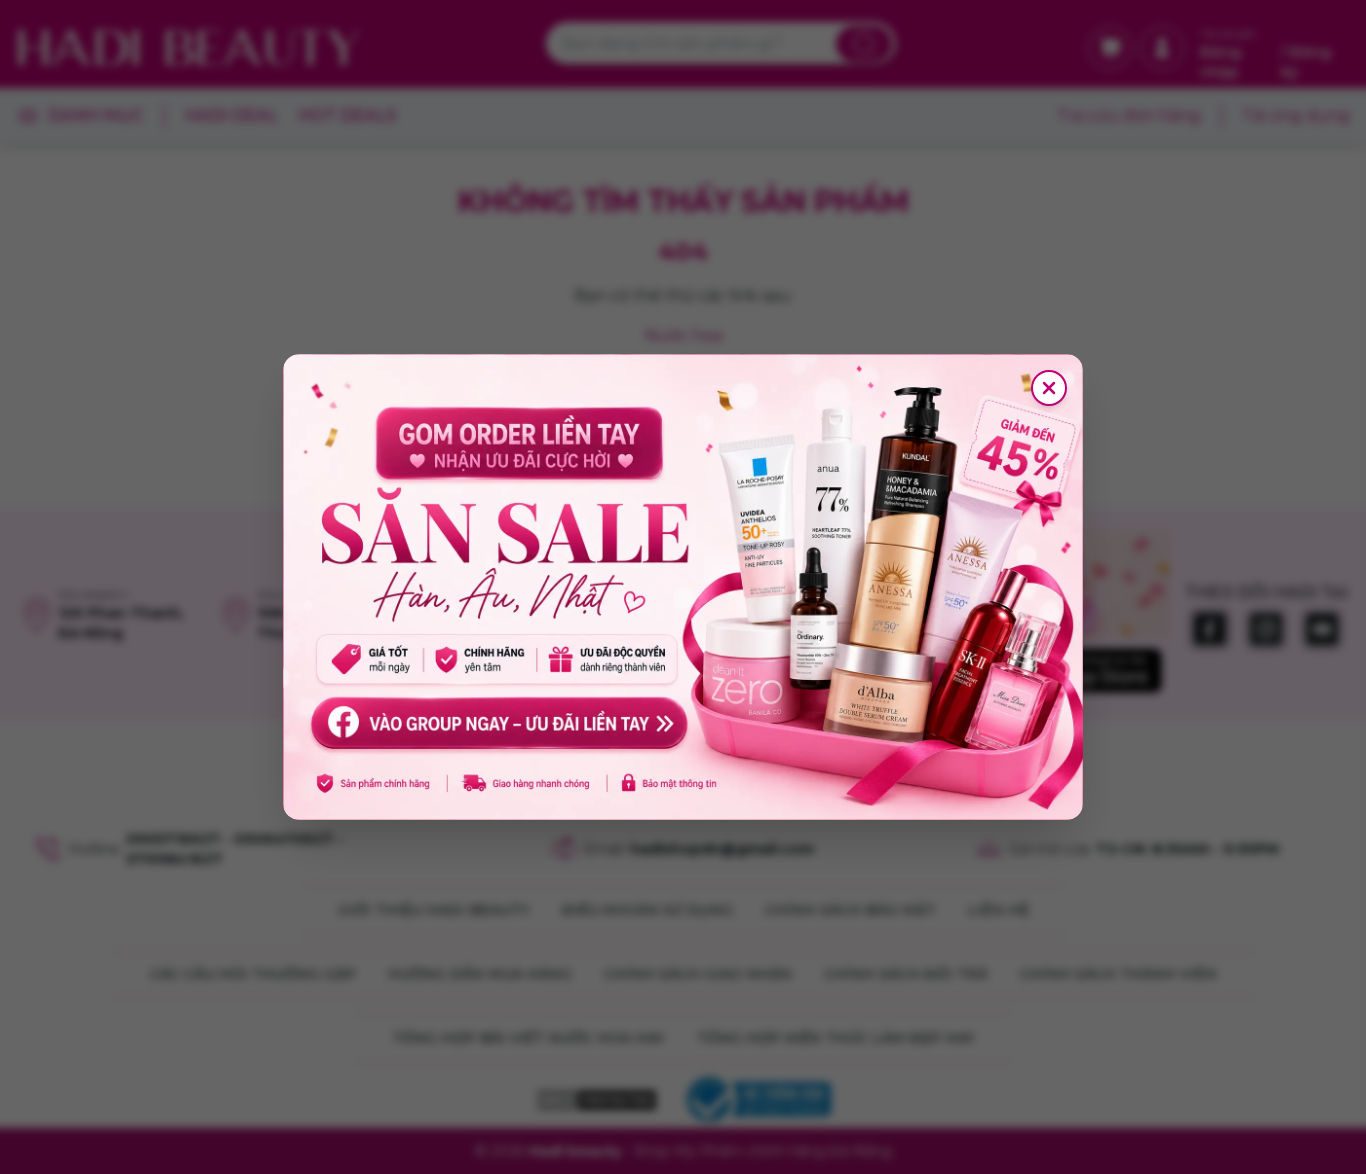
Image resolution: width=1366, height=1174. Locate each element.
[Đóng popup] (1049, 388)
